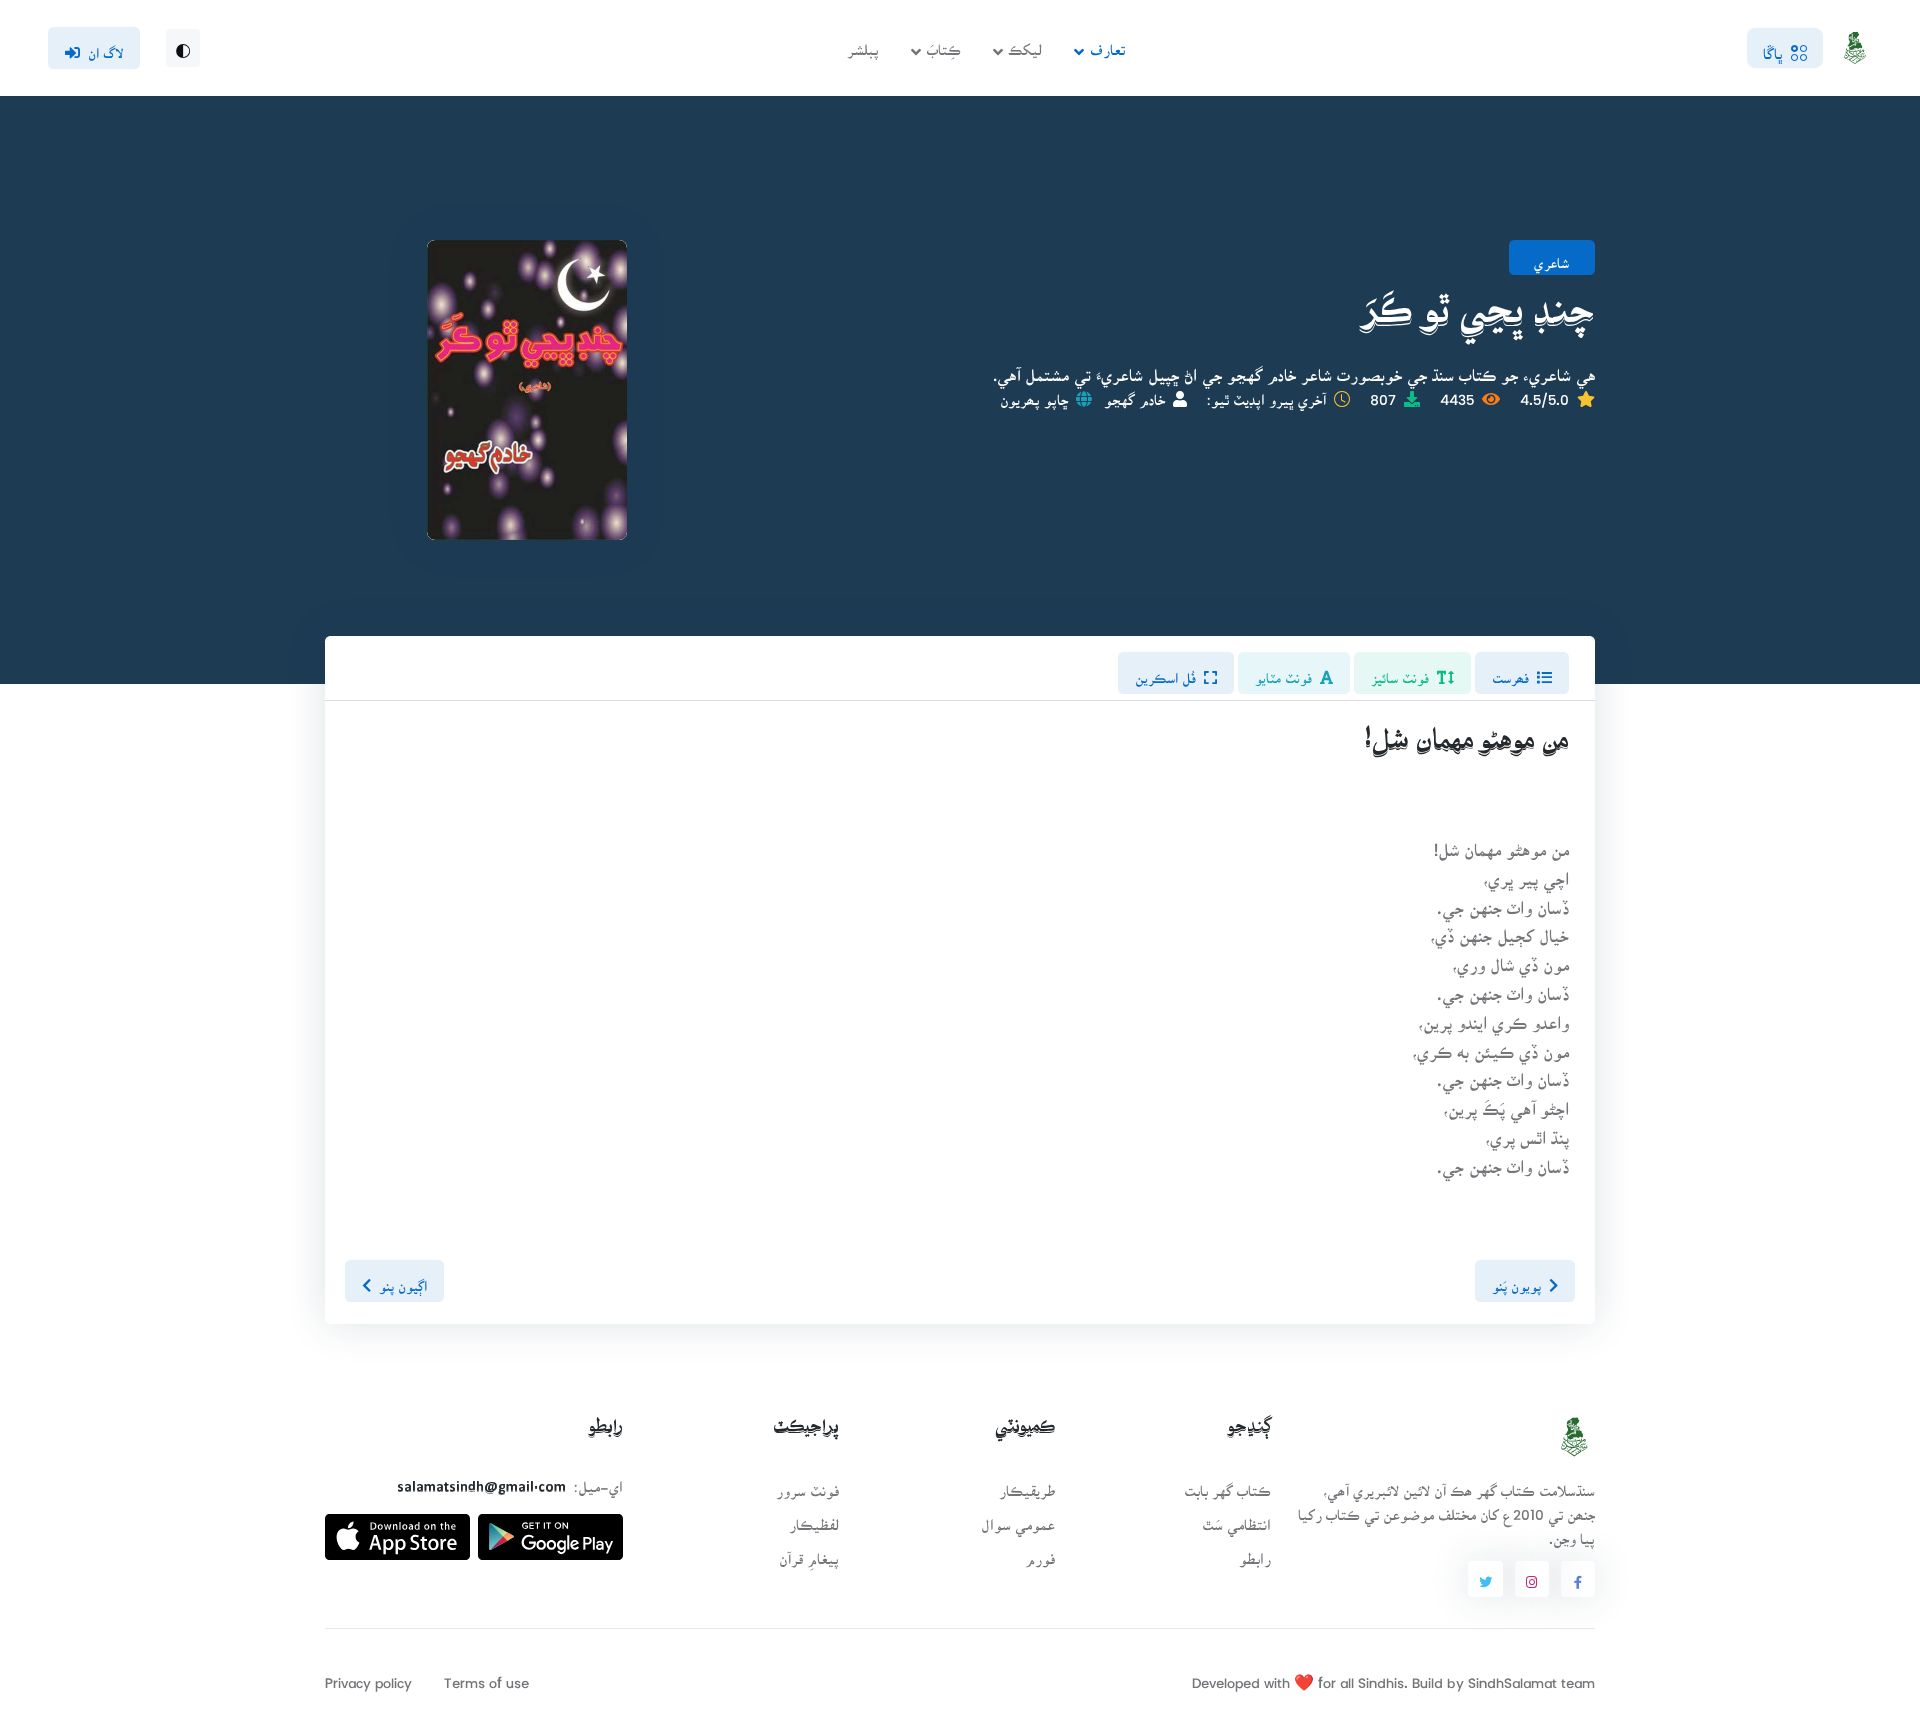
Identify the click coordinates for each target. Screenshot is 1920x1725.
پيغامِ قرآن (809, 1552)
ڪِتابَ (944, 43)
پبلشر (863, 43)
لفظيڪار (814, 1518)
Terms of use (486, 1676)
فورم (1040, 1552)
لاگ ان (105, 47)
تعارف (1107, 43)
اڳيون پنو (403, 1280)
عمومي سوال (1018, 1518)
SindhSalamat (1512, 1676)
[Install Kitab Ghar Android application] (550, 1529)
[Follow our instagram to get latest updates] (1532, 1579)
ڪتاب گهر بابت (1227, 1484)
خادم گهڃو (1134, 393)
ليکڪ (1025, 43)
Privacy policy (368, 1676)
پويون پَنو (1516, 1280)
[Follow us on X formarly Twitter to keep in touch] (1485, 1579)
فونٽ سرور (807, 1484)
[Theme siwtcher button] (183, 48)
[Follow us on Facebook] (1578, 1579)
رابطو (1255, 1552)
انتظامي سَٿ (1236, 1518)
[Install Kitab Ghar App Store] (397, 1529)
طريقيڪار (1027, 1484)
